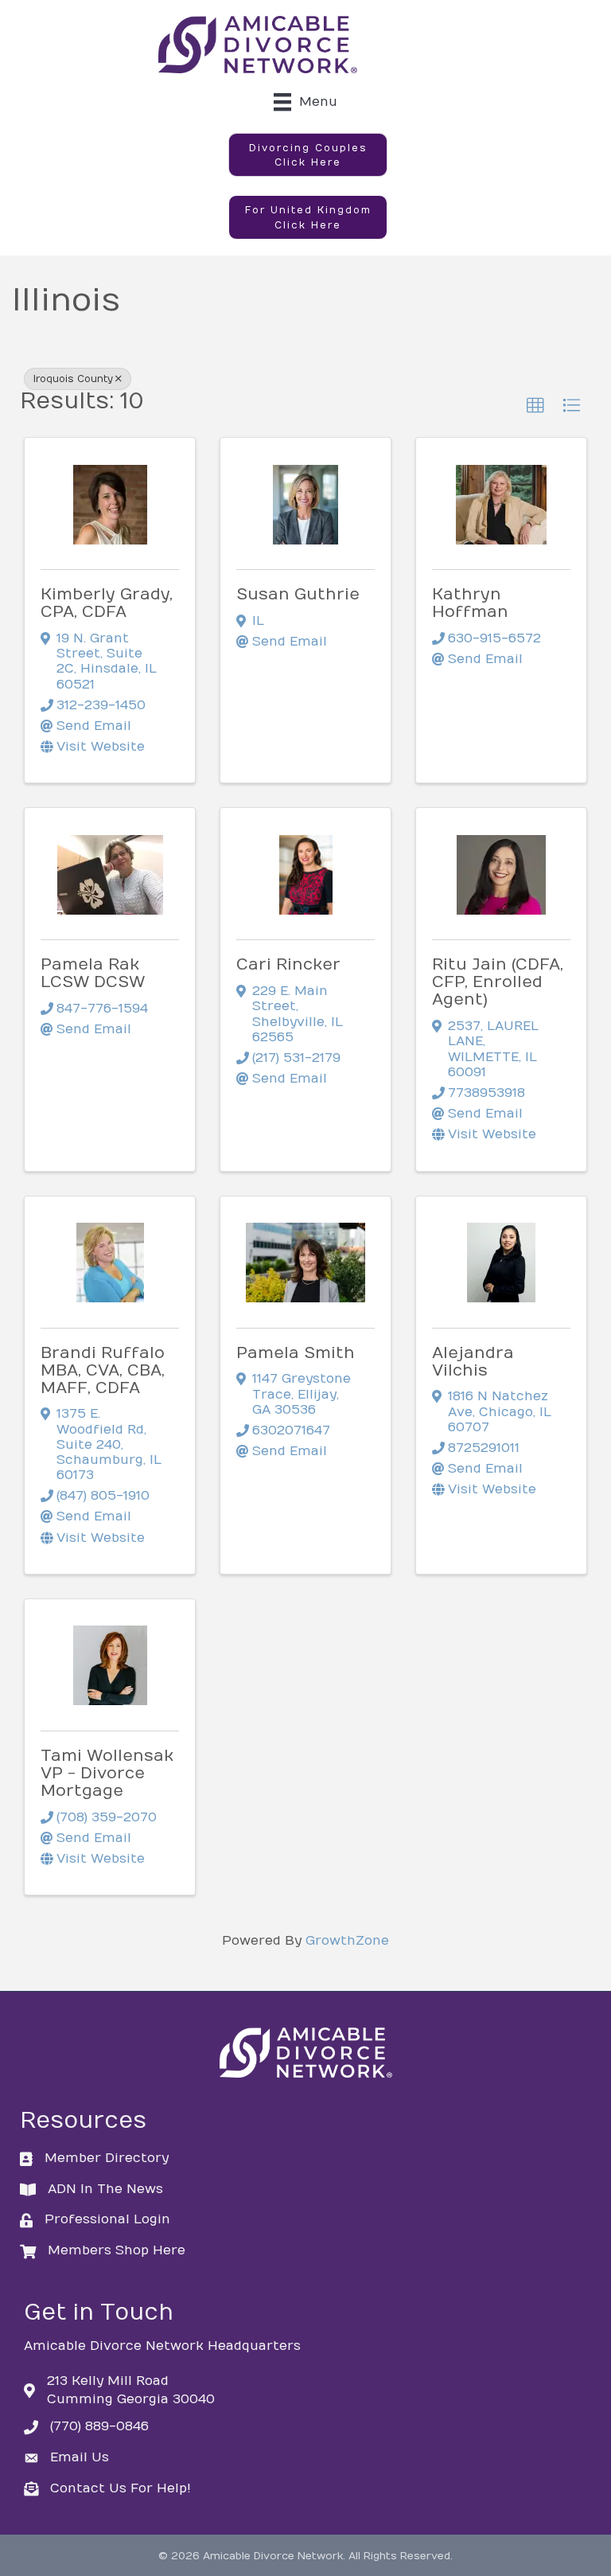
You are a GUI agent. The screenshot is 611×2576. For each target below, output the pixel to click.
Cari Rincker (288, 964)
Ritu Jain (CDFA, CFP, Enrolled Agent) (498, 982)
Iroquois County (73, 379)
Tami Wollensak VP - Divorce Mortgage (107, 1773)
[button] (308, 155)
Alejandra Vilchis (473, 1362)
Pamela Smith (296, 1353)
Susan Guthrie (298, 594)
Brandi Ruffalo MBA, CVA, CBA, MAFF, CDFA (103, 1370)
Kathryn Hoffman (470, 603)
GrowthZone (347, 1941)
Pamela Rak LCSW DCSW (93, 973)
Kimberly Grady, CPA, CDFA (107, 603)
